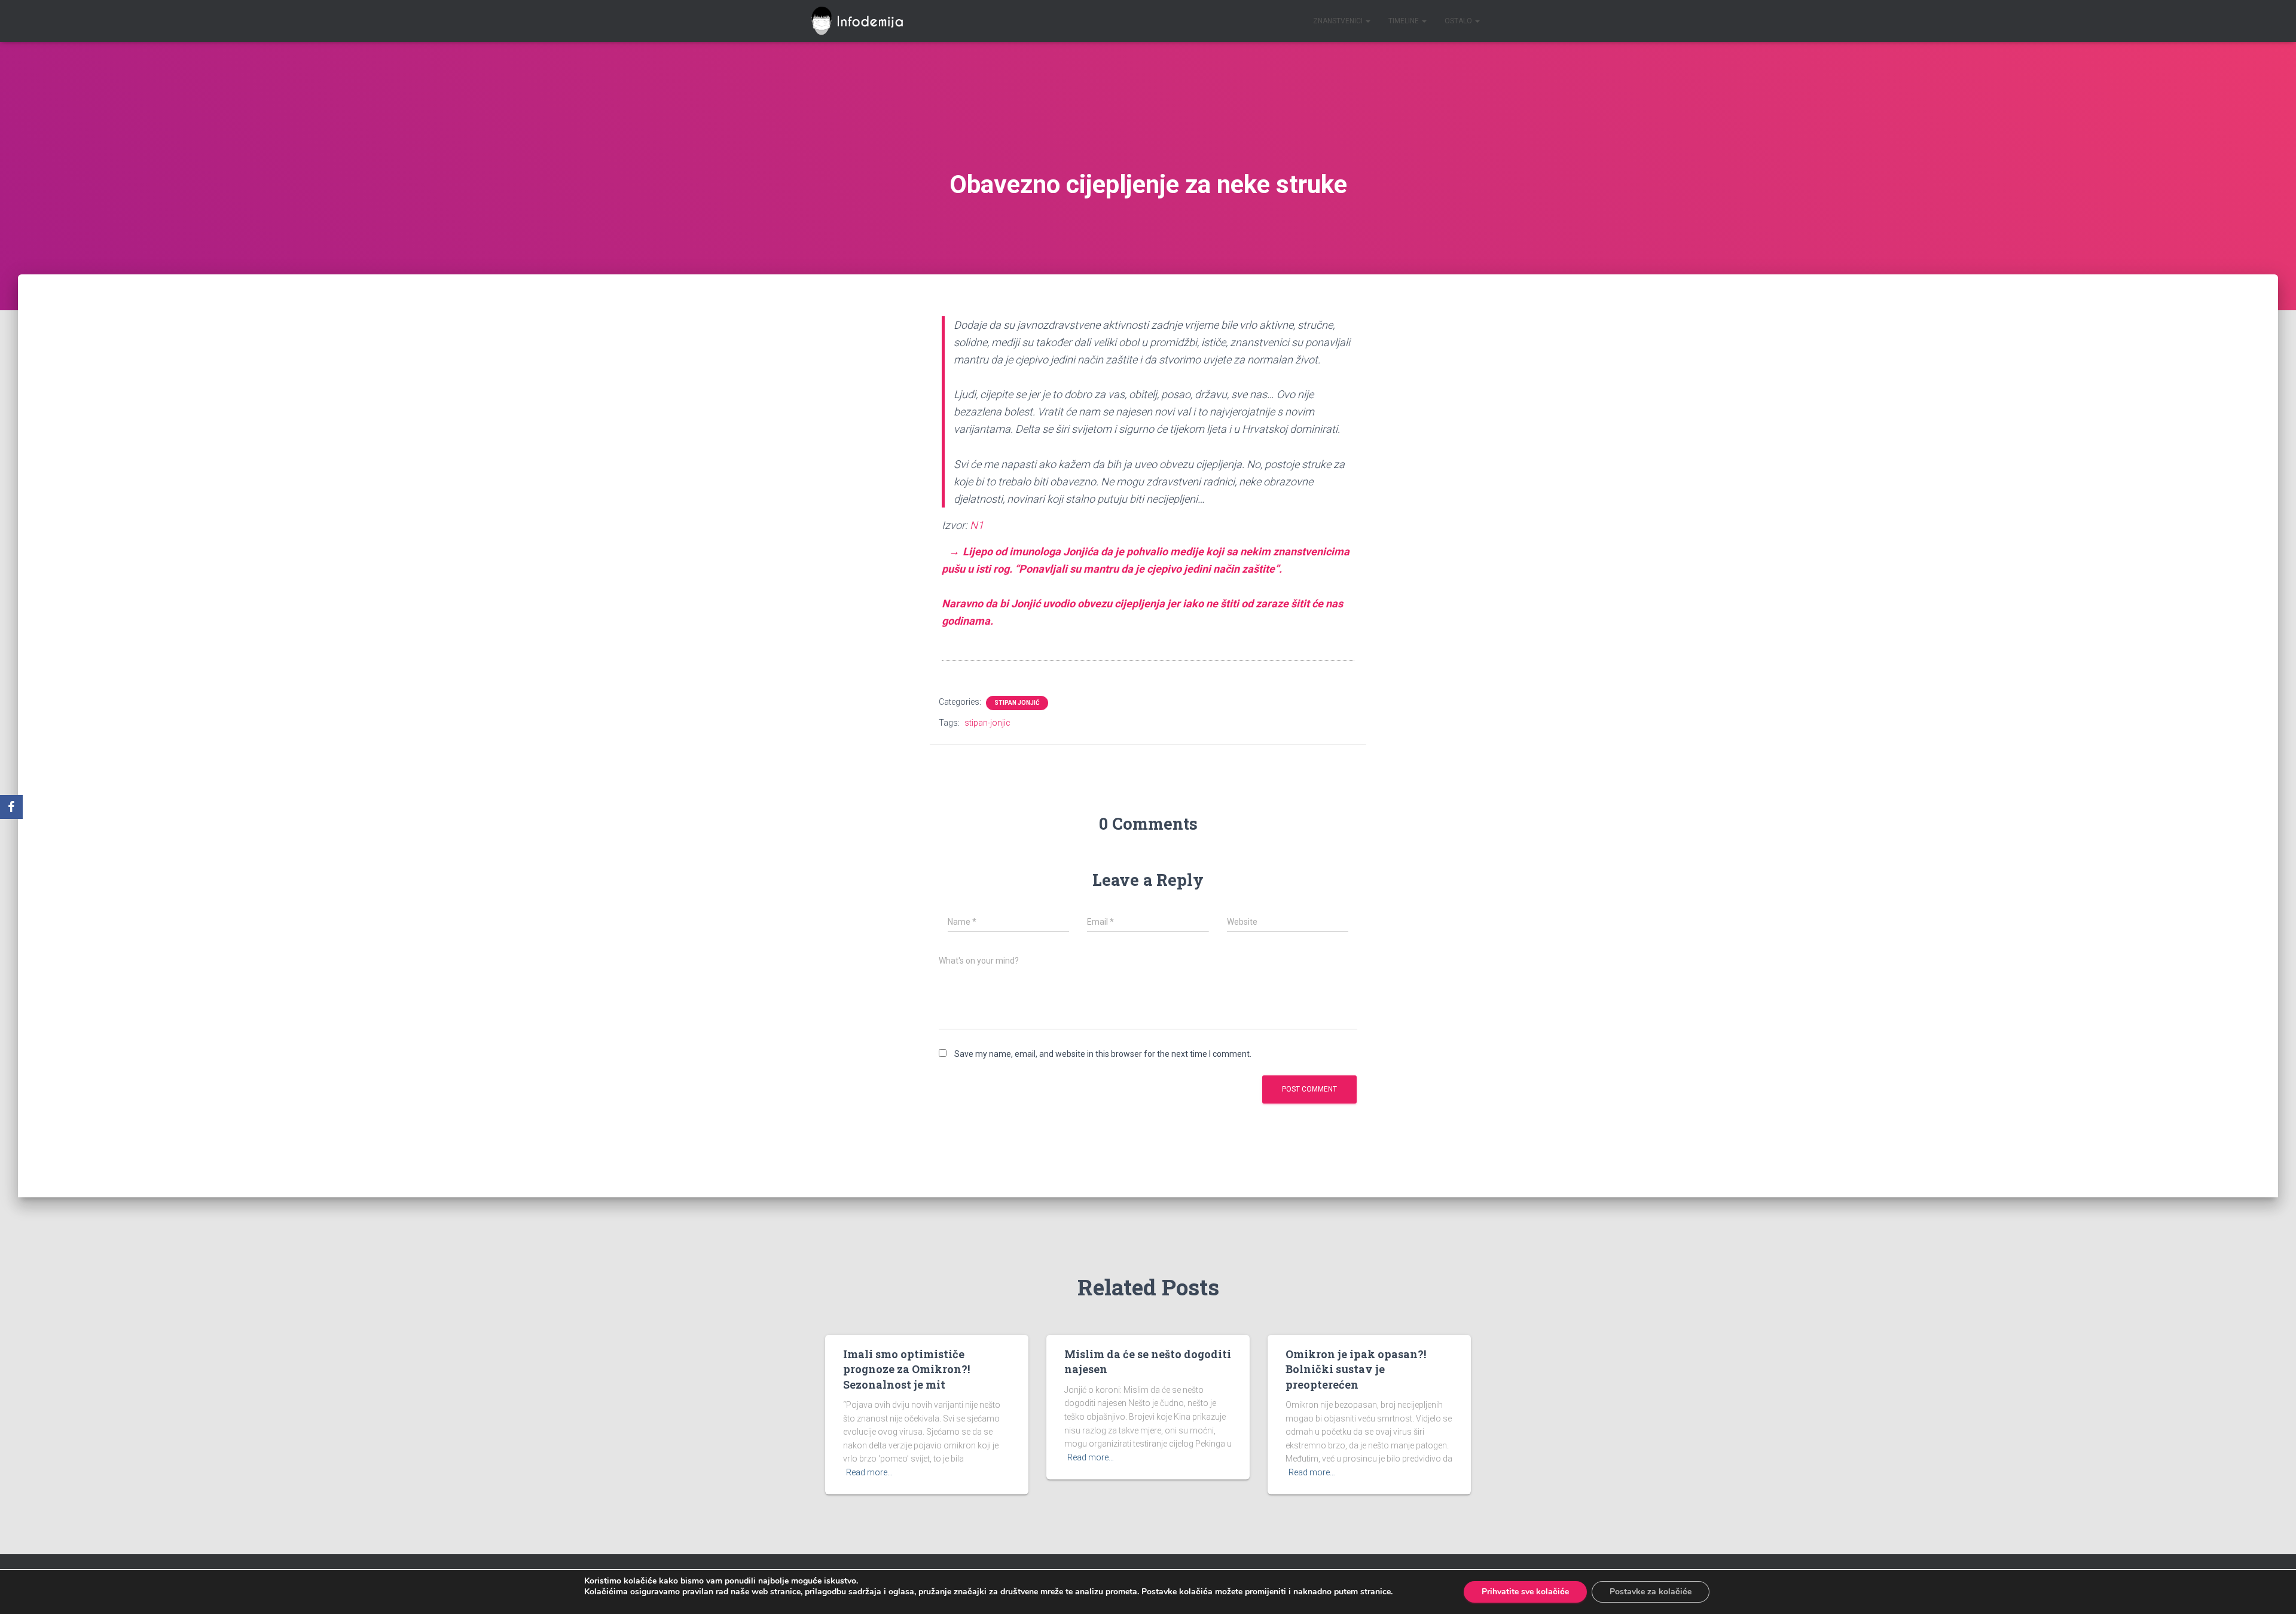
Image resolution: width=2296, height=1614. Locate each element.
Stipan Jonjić (1017, 703)
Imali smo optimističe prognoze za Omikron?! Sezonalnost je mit (906, 1369)
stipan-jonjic (987, 723)
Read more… (869, 1472)
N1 (977, 525)
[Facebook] (11, 807)
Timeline (1405, 21)
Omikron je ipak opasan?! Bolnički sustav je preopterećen (1356, 1369)
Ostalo (1459, 21)
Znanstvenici (1339, 21)
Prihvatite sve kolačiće (1525, 1592)
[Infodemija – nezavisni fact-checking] (862, 21)
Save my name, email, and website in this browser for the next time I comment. (1103, 1054)
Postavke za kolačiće (1651, 1592)
